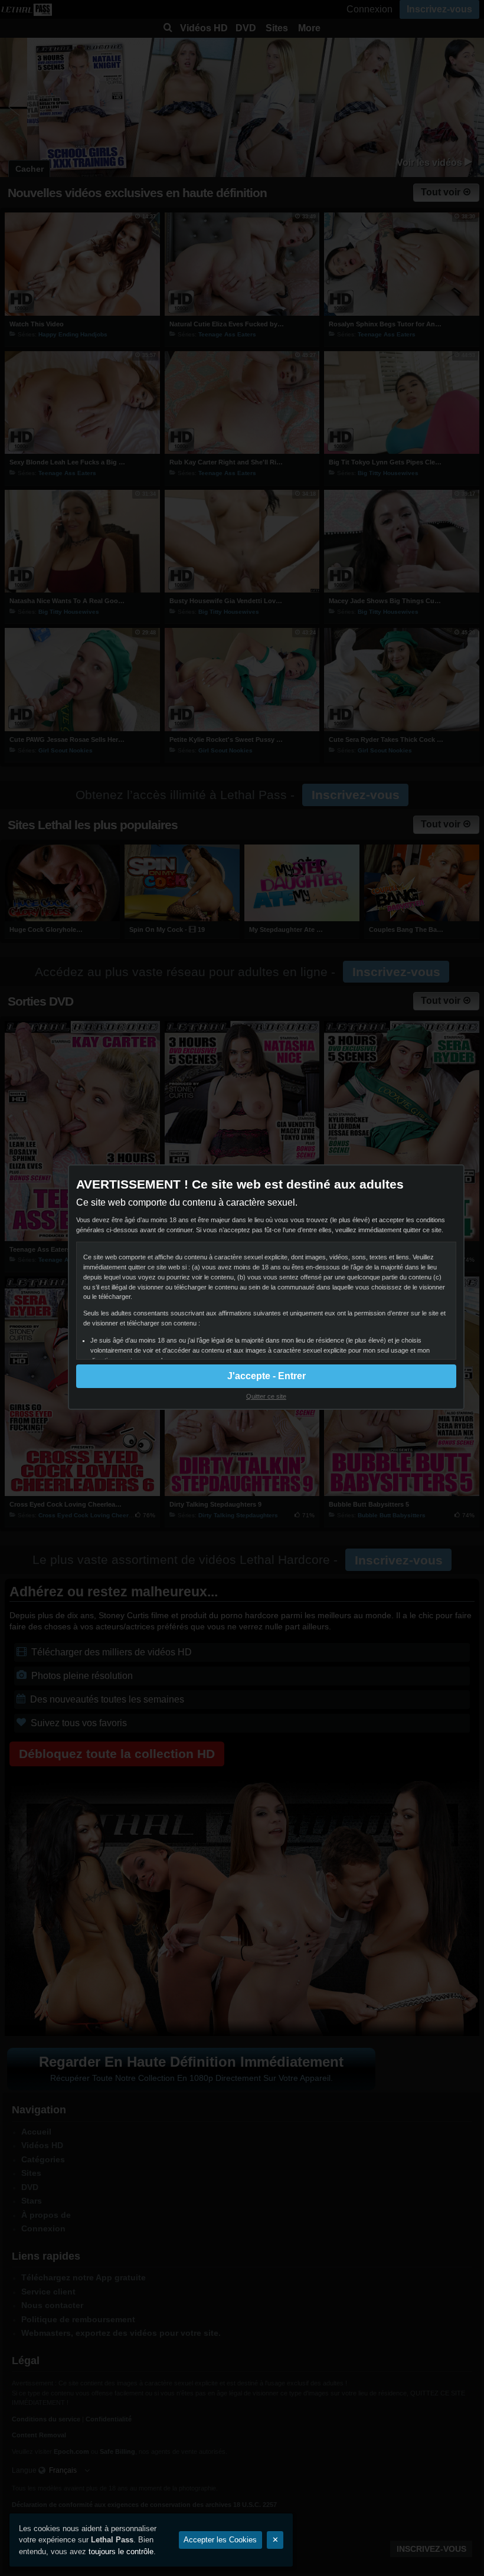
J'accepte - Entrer (266, 1376)
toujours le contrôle (121, 2552)
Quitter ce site (266, 1396)
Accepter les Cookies (220, 2540)
